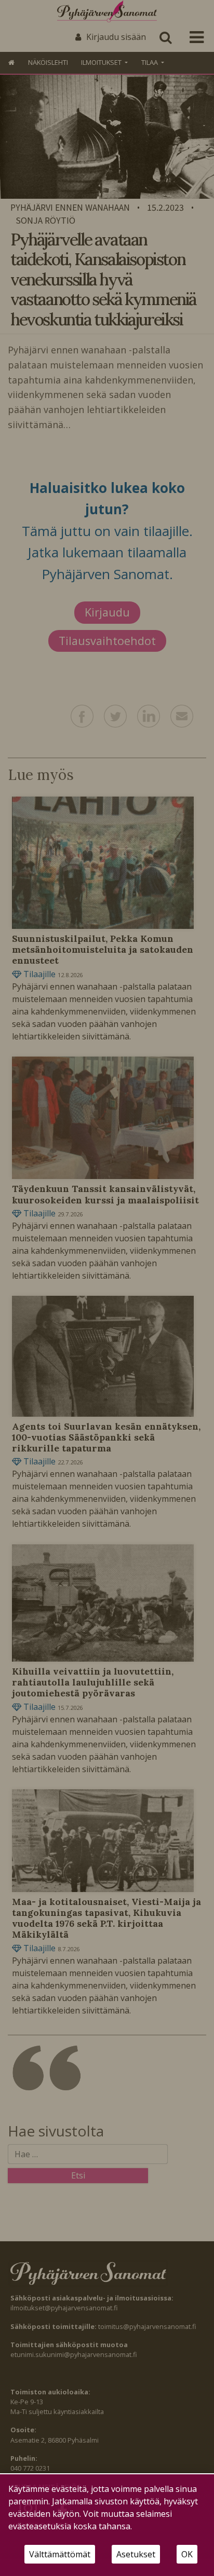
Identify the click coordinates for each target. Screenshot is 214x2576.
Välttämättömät (60, 2554)
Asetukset (136, 2554)
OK (187, 2554)
